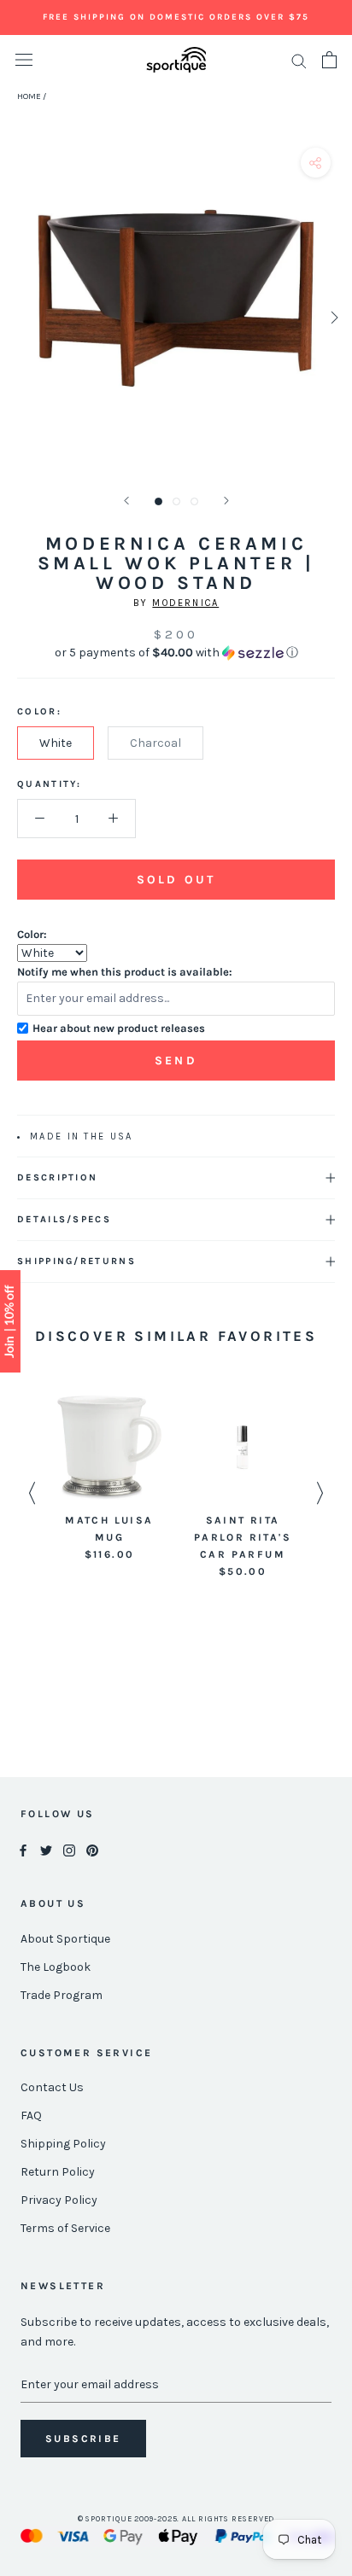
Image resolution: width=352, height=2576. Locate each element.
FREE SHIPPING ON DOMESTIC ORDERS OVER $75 (176, 17)
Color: (32, 934)
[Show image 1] (158, 501)
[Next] (226, 501)
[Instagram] (69, 1850)
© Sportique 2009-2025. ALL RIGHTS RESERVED (176, 2519)
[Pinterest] (92, 1850)
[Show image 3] (194, 501)
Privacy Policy (59, 2200)
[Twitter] (46, 1850)
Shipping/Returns (76, 1261)
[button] (176, 653)
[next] (333, 317)
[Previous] (126, 501)
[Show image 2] (176, 501)
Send (176, 1061)
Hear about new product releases (119, 1028)
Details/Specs (64, 1219)
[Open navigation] (24, 60)
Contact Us (52, 2087)
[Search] (299, 60)
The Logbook (56, 1967)
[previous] (19, 317)
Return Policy (58, 2172)
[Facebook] (23, 1850)
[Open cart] (329, 60)
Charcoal (155, 743)
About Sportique (65, 1939)
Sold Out (176, 880)
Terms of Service (65, 2228)
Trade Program (62, 1995)
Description (57, 1177)
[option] (109, 1479)
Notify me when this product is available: (125, 972)
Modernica (185, 603)
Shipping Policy (63, 2144)
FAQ (31, 2116)
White (56, 743)
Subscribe (83, 2439)
